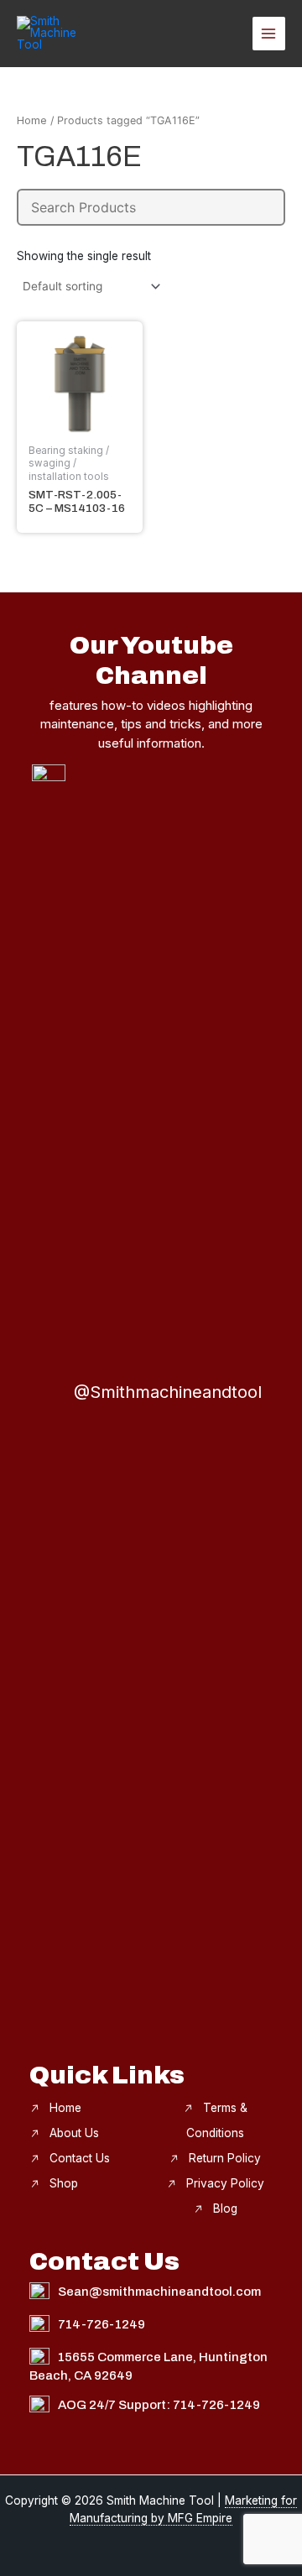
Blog (225, 2208)
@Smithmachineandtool (168, 1392)
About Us (74, 2133)
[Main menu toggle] (269, 33)
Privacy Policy (225, 2183)
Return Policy (225, 2158)
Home (32, 120)
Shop (64, 2183)
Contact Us (80, 2158)
